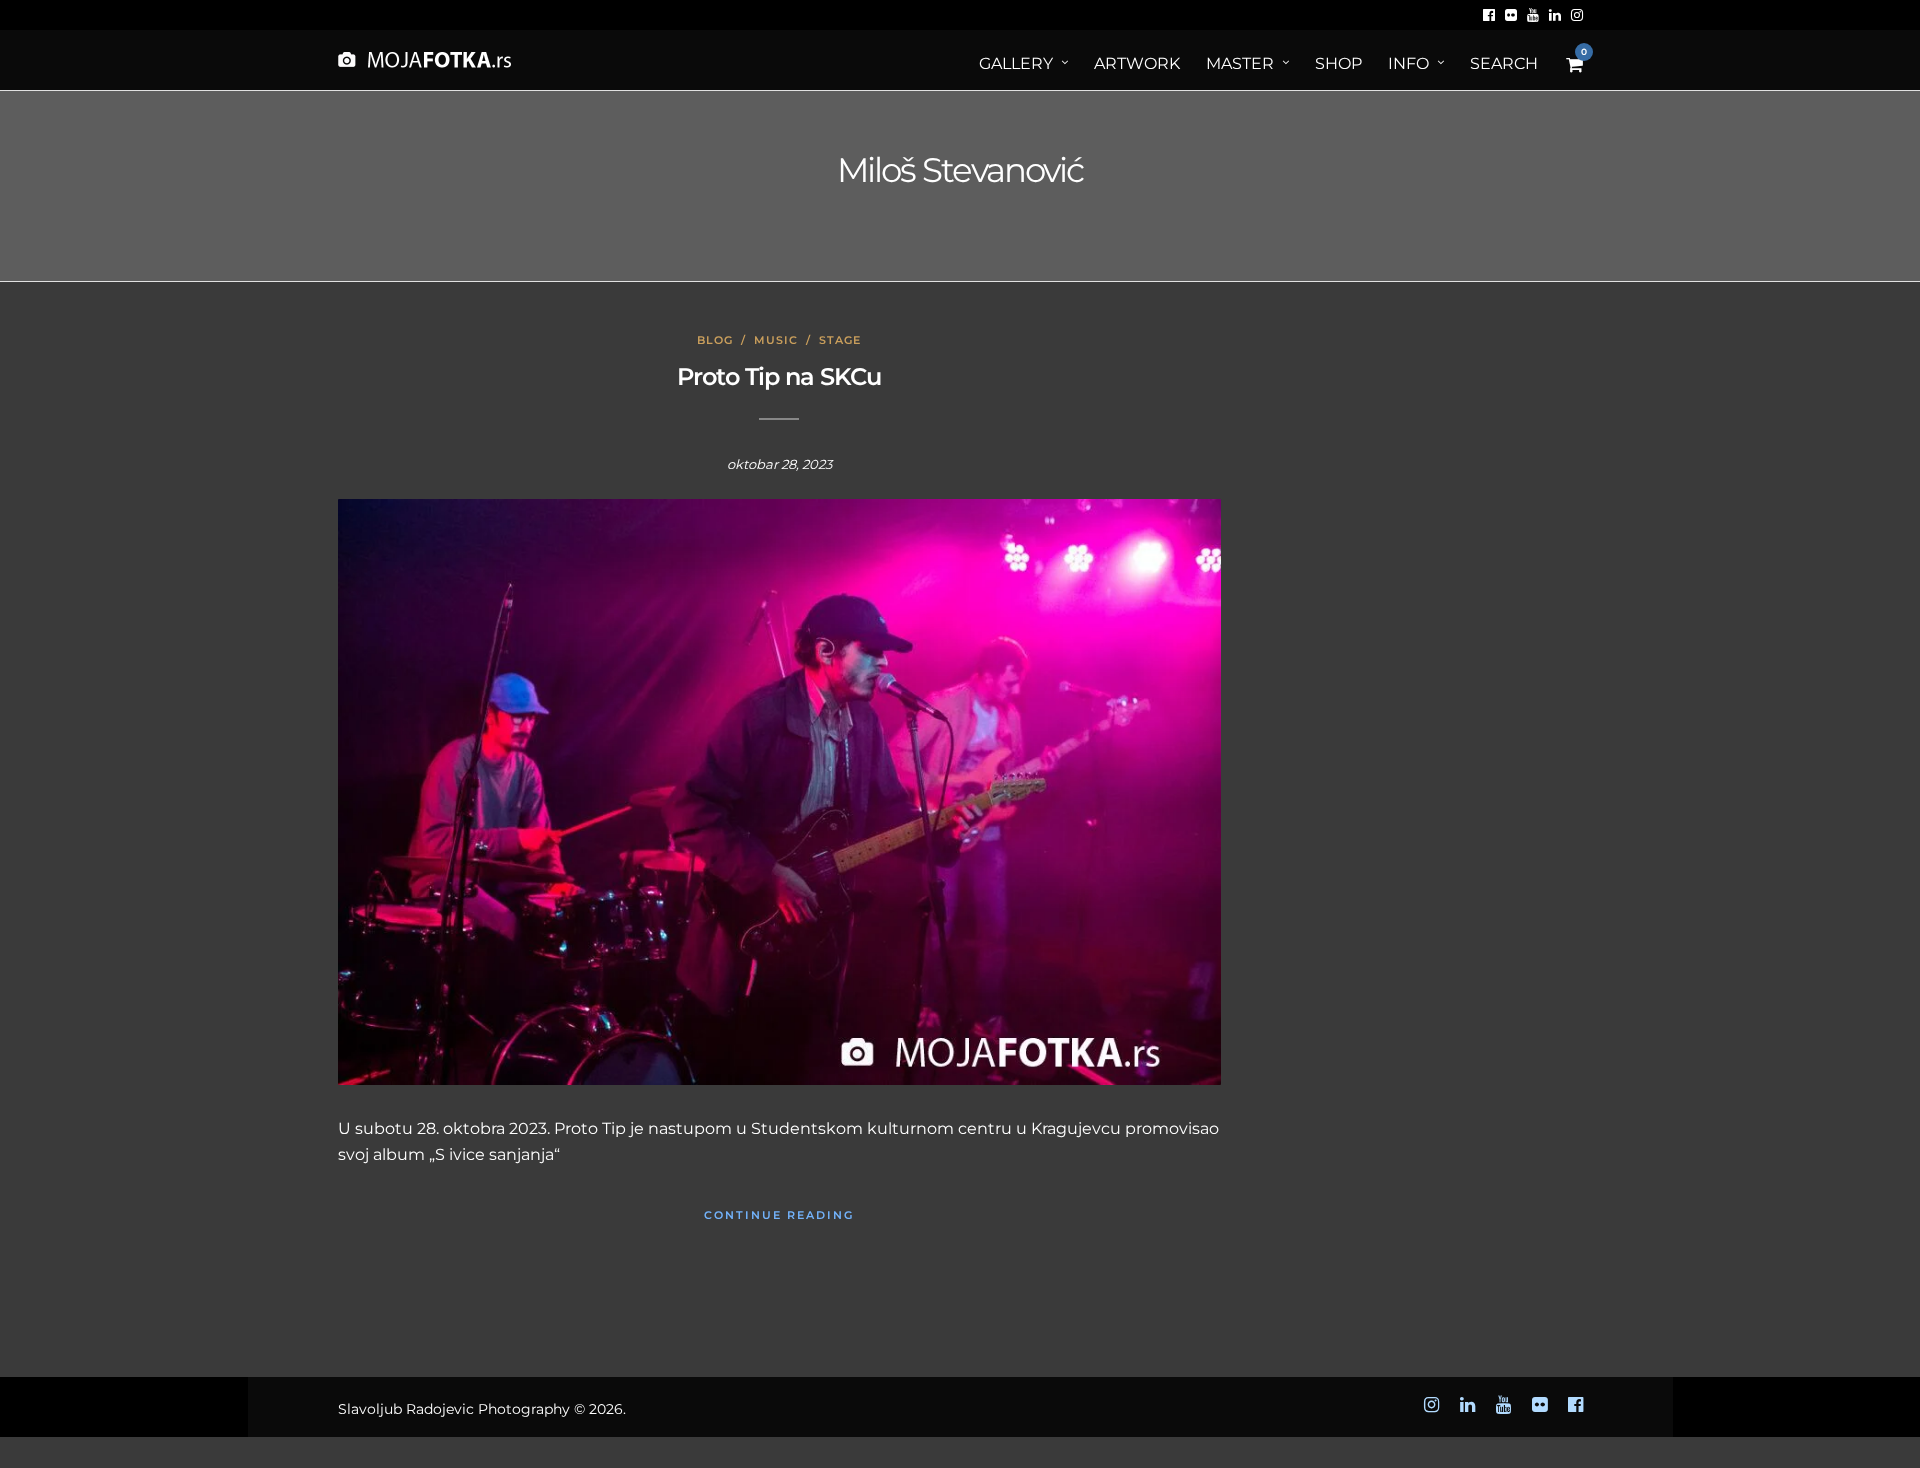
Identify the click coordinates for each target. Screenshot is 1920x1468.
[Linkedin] (1555, 15)
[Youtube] (1533, 15)
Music (776, 340)
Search (1504, 63)
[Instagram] (1577, 15)
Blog (715, 340)
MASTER (1240, 63)
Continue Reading (779, 1215)
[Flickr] (1511, 15)
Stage (840, 340)
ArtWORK (1137, 63)
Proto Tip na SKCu (779, 376)
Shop (1338, 63)
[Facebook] (1489, 15)
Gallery (1016, 63)
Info (1408, 63)
